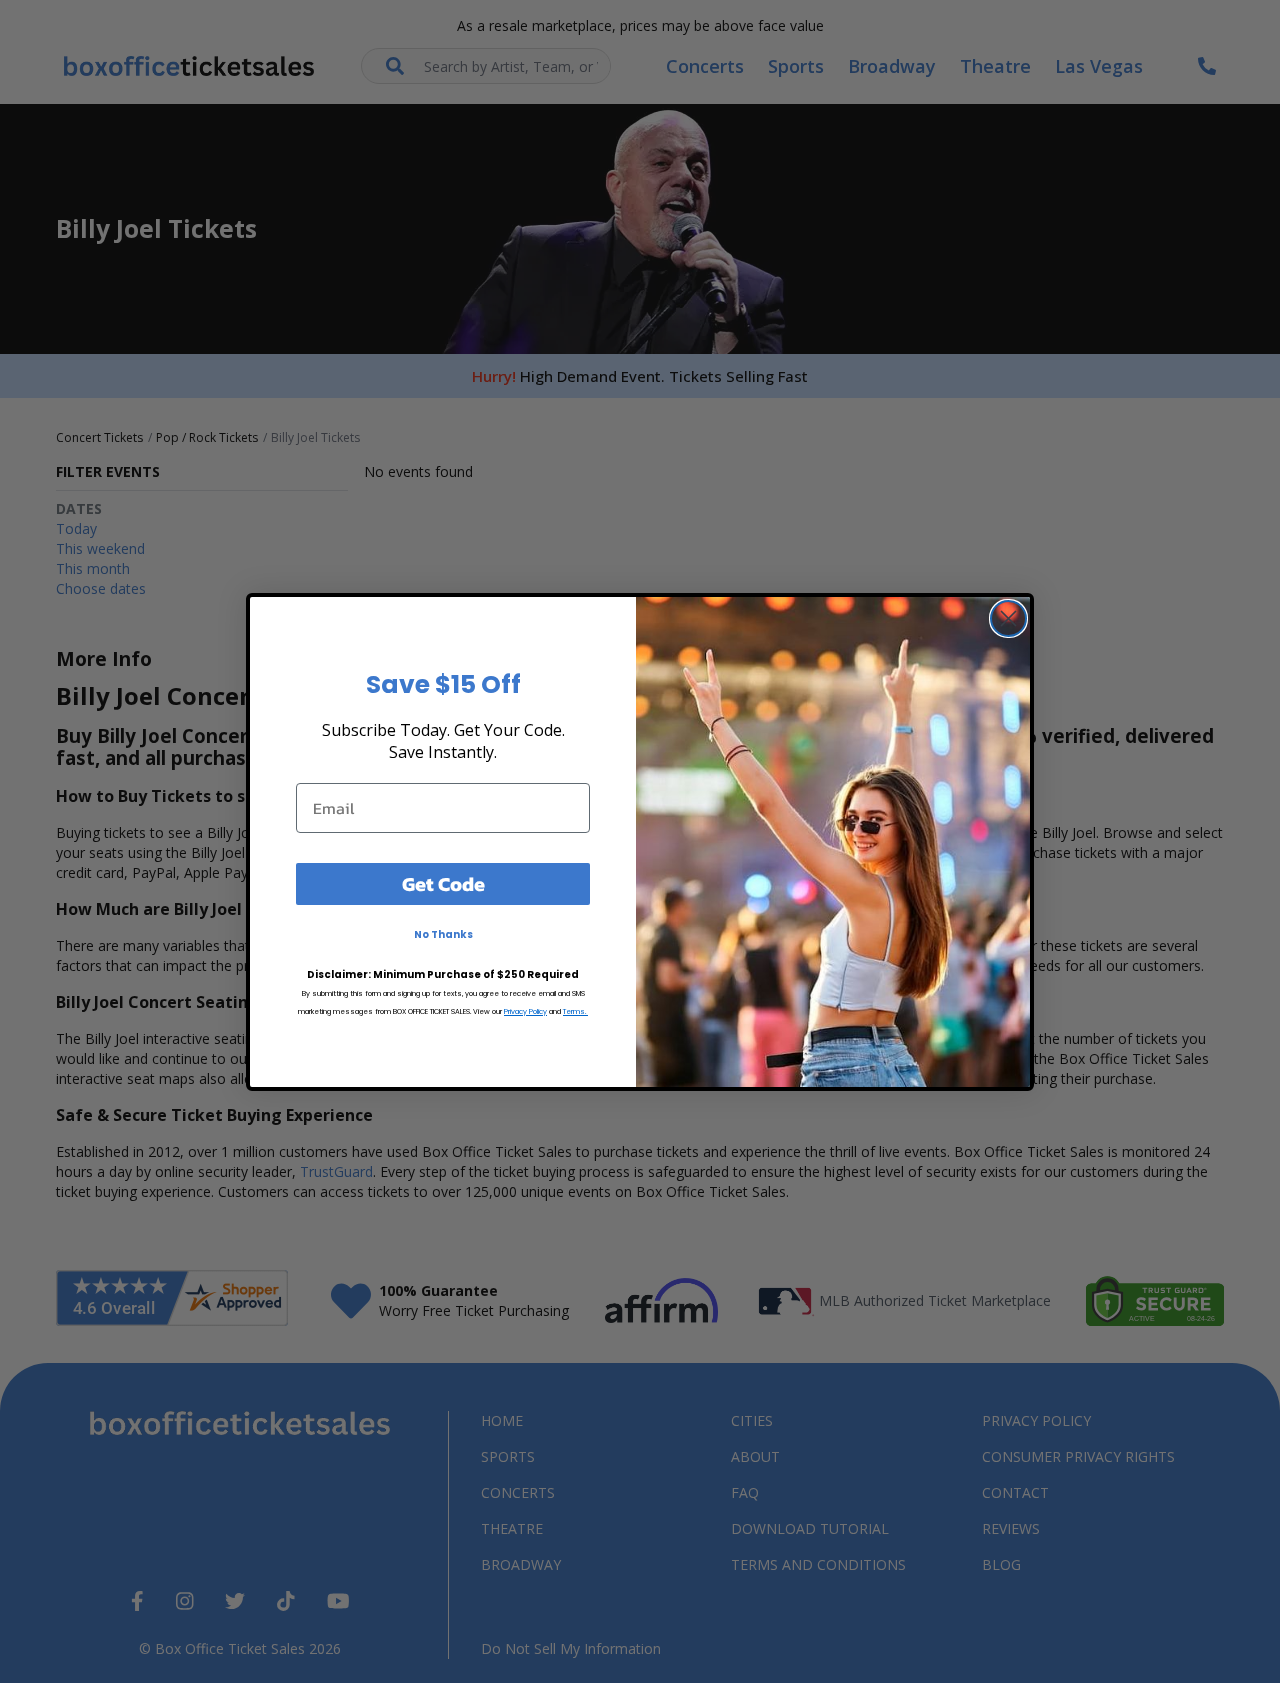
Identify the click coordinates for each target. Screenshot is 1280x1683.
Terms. (575, 1010)
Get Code (443, 883)
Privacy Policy (525, 1010)
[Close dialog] (1008, 618)
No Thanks (443, 933)
